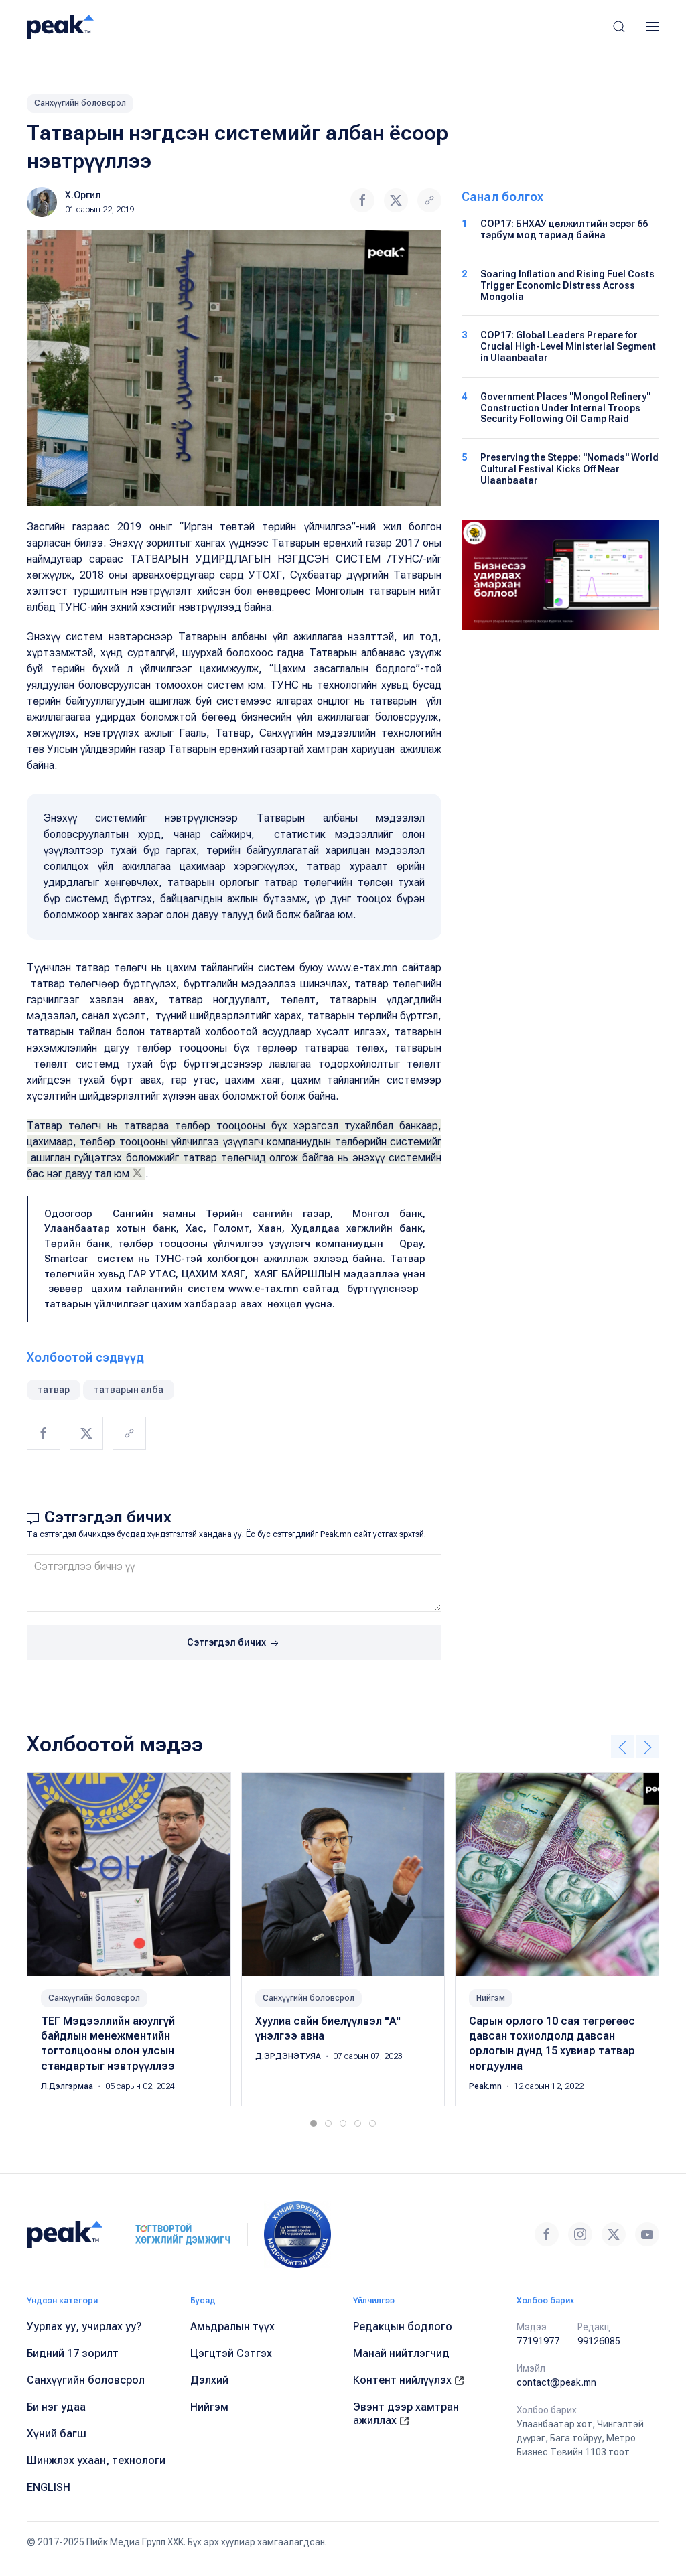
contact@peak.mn (556, 2382)
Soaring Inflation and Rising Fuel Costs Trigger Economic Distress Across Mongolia (567, 285)
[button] (619, 27)
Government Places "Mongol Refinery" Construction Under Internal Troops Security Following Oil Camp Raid (565, 408)
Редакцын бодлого (403, 2327)
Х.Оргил (83, 195)
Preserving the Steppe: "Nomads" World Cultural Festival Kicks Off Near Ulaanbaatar (569, 469)
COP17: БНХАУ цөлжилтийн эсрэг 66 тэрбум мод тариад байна (564, 229)
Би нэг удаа (56, 2407)
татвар (54, 1390)
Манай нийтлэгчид (401, 2353)
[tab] (314, 2123)
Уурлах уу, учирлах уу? (84, 2327)
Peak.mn (486, 2086)
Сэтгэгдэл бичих (227, 1642)
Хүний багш (57, 2434)
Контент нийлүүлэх (404, 2380)
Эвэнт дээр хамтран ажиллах (406, 2414)
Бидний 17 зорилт (73, 2353)
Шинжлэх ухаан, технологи (96, 2460)
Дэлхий (209, 2380)
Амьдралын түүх (232, 2327)
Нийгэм (491, 1997)
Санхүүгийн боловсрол (80, 103)
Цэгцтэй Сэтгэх (231, 2353)
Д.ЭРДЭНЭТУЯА (289, 2056)
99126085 (599, 2341)
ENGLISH (49, 2487)
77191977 (538, 2341)
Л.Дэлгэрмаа (68, 2086)
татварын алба (129, 1390)
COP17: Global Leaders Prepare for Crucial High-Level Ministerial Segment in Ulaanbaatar (568, 346)
